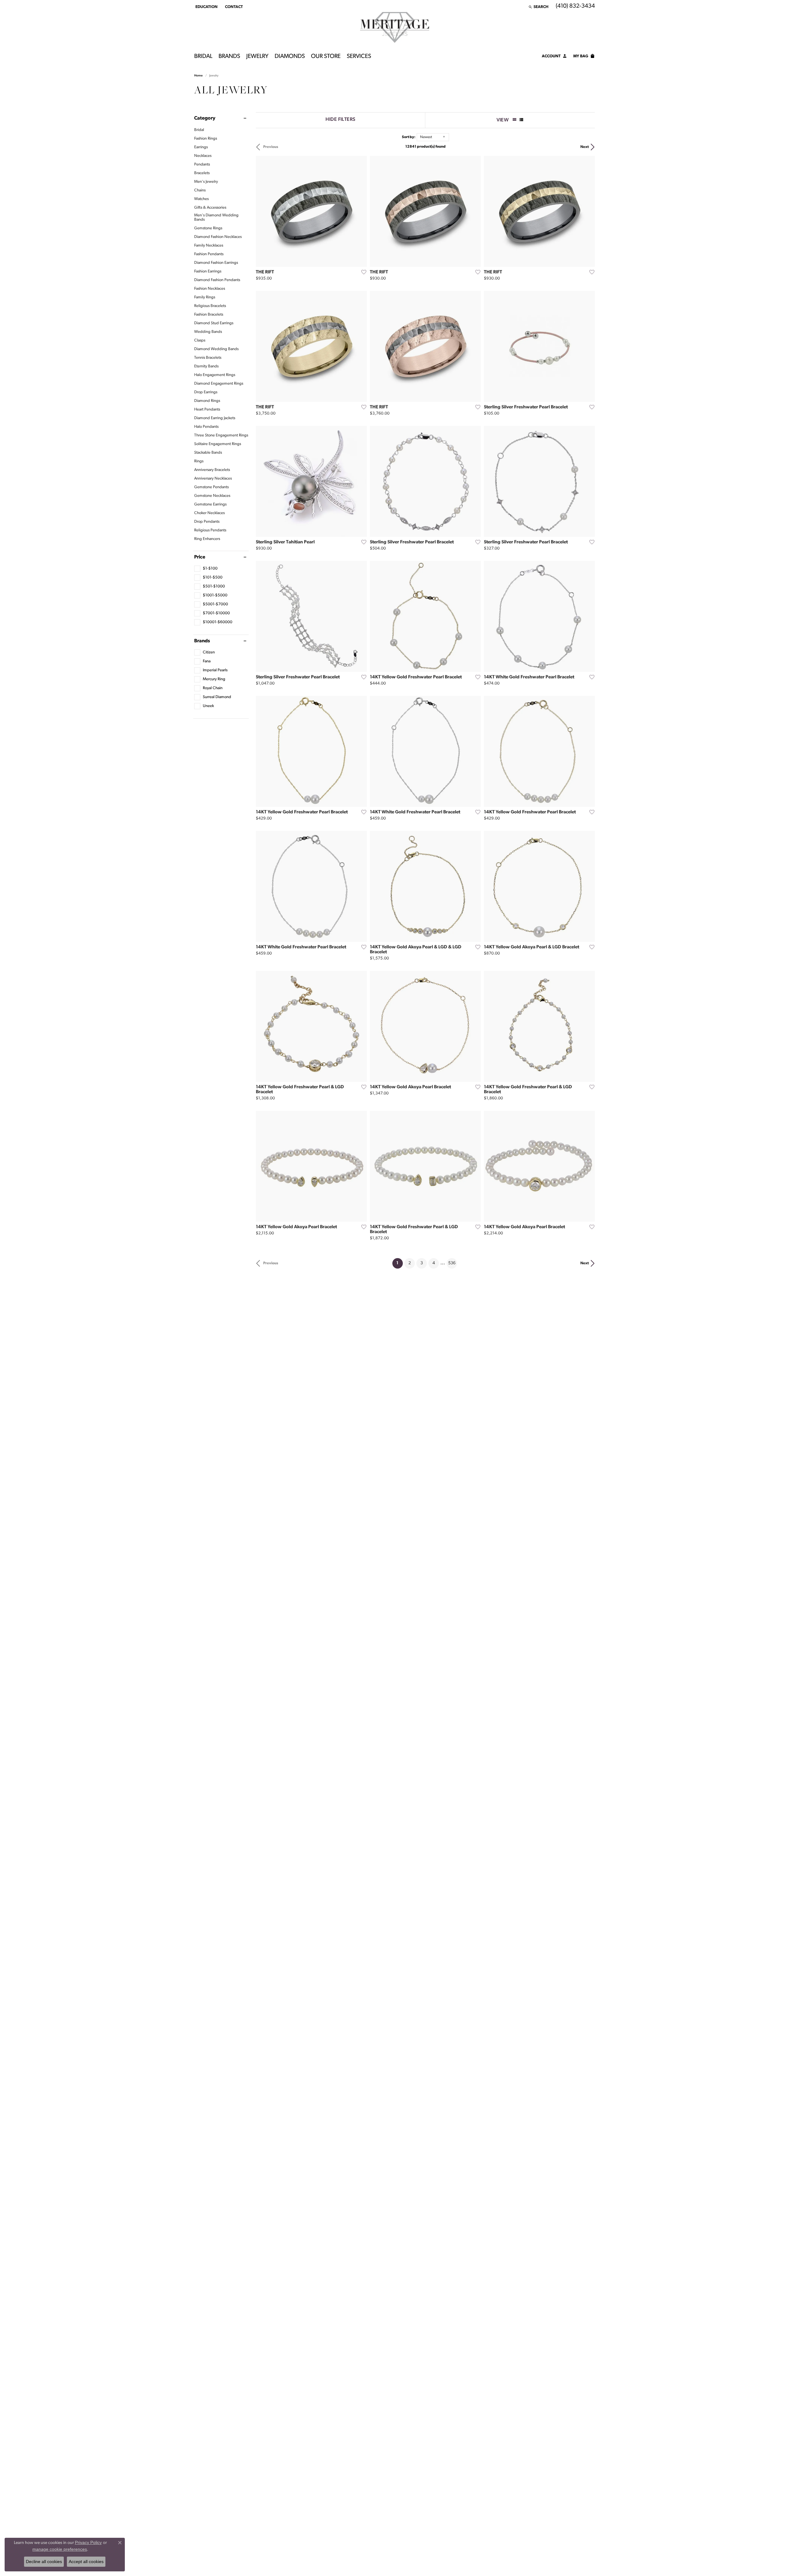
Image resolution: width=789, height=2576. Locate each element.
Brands (229, 57)
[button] (206, 7)
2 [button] (410, 1263)
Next (585, 147)
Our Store (326, 57)
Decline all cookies (44, 2562)
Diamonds (290, 57)
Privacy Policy (88, 2542)
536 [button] (452, 1263)
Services (359, 57)
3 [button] (422, 1263)
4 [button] (434, 1263)
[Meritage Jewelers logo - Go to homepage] (395, 27)
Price (200, 557)
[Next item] (360, 211)
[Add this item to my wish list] (362, 272)
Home (198, 76)
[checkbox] (206, 569)
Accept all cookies (86, 2562)
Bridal (203, 57)
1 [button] (400, 1263)
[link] (233, 7)
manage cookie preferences (60, 2549)
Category (205, 118)
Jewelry (257, 57)
